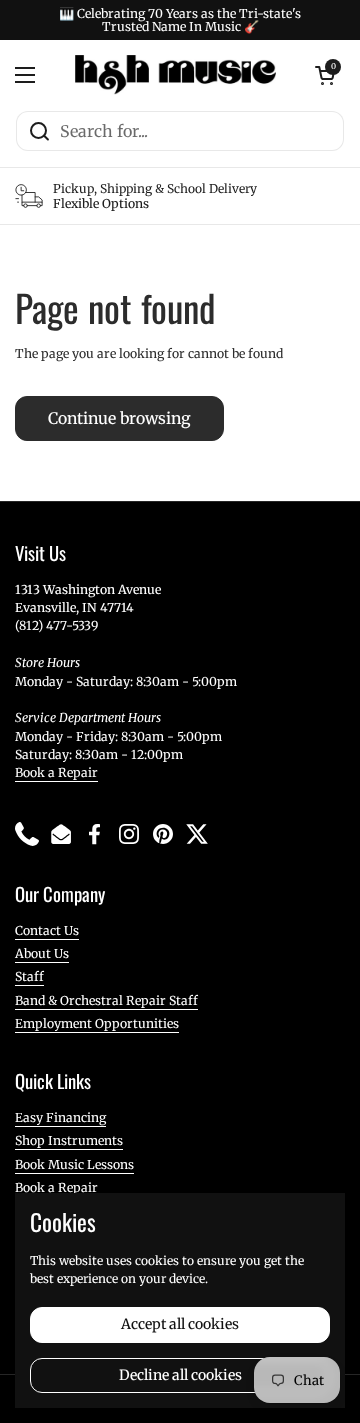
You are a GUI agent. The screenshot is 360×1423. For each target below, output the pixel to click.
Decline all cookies (180, 1375)
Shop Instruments (69, 1140)
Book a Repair (56, 772)
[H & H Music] (175, 75)
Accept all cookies (180, 1324)
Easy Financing (60, 1117)
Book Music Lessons (74, 1164)
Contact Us (47, 930)
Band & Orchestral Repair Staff (106, 1000)
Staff (29, 976)
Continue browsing (119, 418)
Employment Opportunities (97, 1023)
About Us (42, 953)
